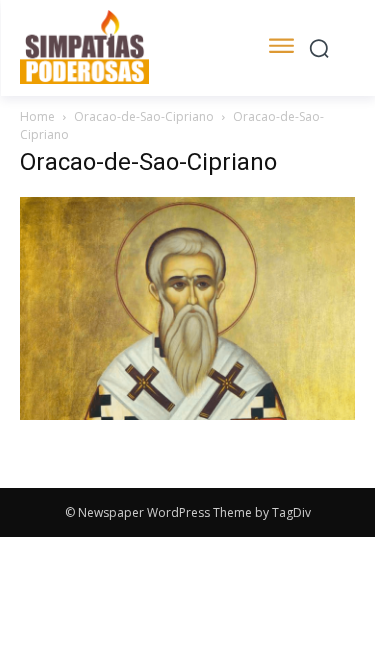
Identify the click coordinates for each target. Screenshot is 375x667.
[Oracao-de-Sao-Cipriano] (187, 414)
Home (37, 116)
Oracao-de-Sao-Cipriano (144, 116)
